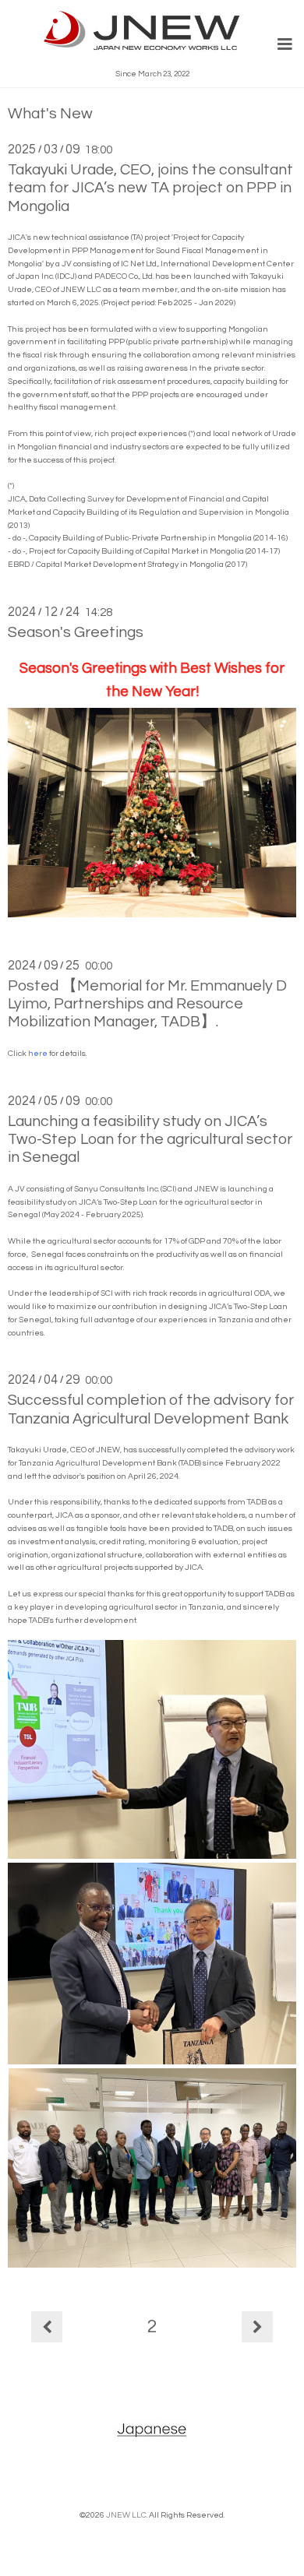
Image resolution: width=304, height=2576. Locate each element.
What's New (50, 114)
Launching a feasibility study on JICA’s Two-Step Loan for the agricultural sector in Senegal (150, 1140)
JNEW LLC (126, 2515)
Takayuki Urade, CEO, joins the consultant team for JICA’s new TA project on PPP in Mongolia (150, 188)
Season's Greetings (76, 632)
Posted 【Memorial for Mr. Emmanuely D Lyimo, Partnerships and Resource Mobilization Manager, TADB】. (147, 1004)
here (38, 1053)
